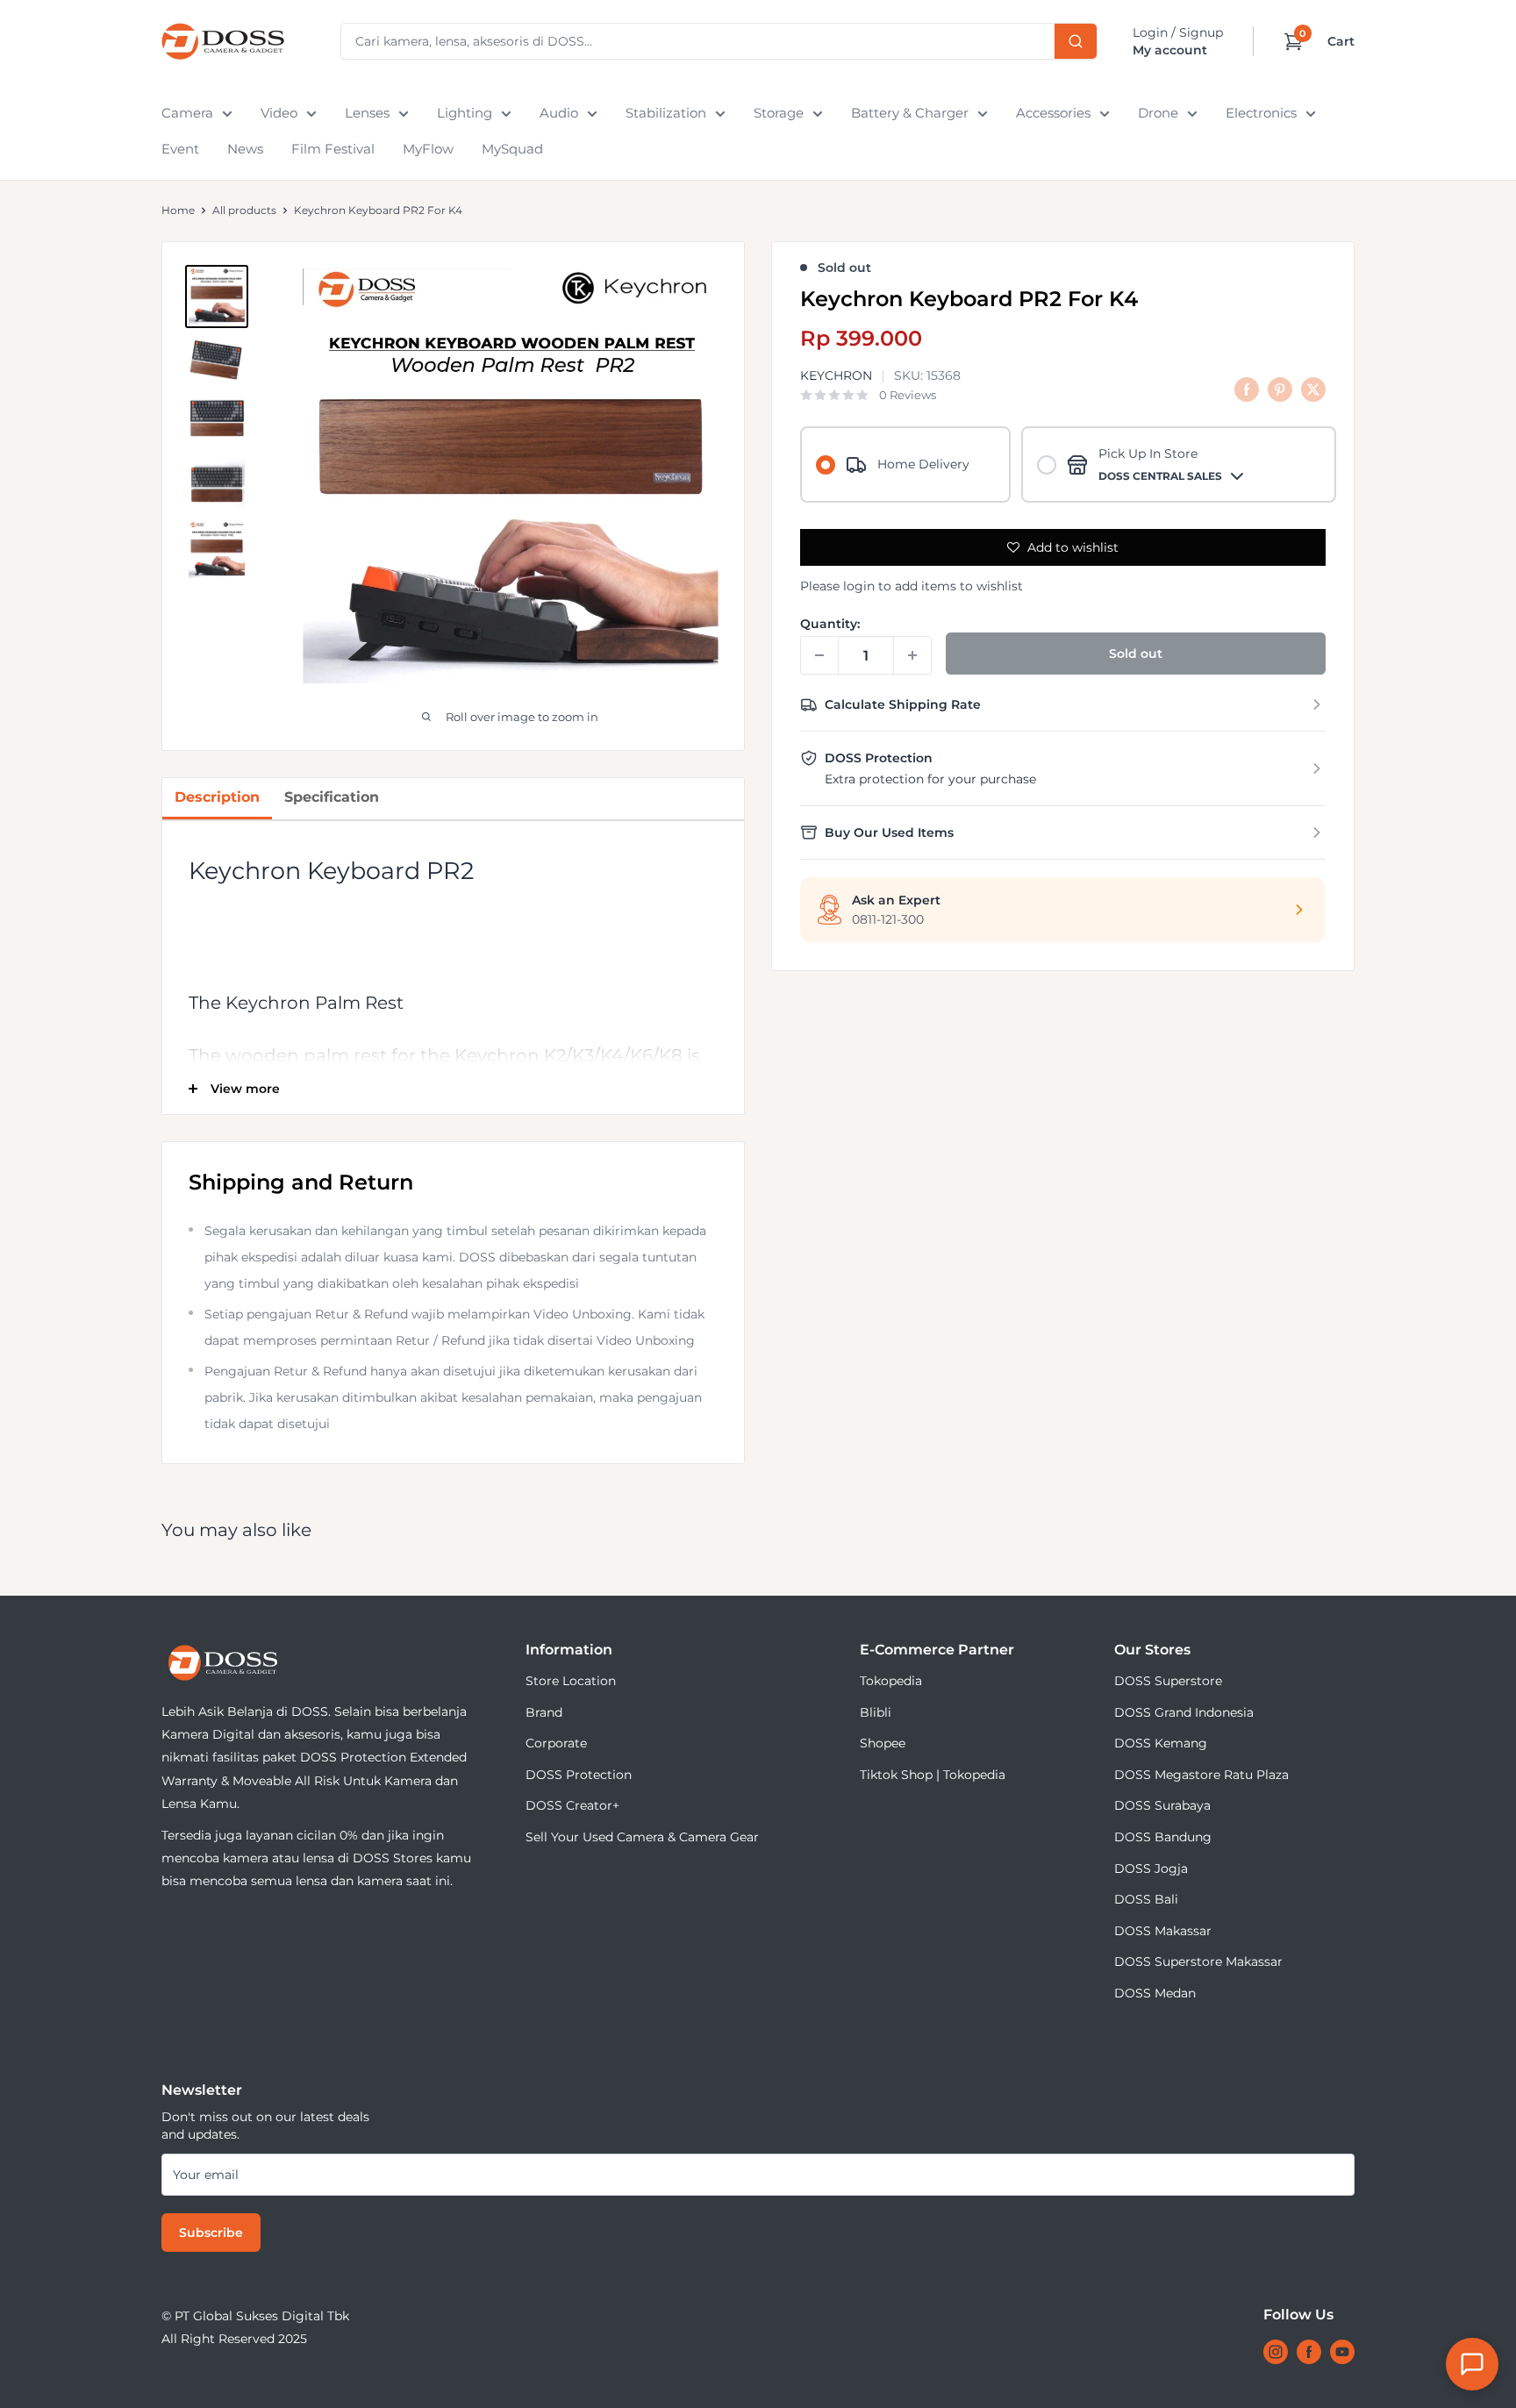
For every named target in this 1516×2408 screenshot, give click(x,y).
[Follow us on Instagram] (1276, 2352)
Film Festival (333, 149)
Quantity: (830, 624)
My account (1170, 50)
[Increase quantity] (912, 655)
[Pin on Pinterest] (1280, 389)
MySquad (512, 149)
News (245, 149)
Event (180, 149)
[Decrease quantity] (819, 655)
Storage (779, 113)
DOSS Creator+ (572, 1805)
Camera (187, 113)
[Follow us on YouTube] (1342, 2352)
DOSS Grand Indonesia (1184, 1712)
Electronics (1261, 113)
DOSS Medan (1155, 1993)
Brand (544, 1712)
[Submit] (1076, 41)
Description (217, 797)
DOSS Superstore (1168, 1681)
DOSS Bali (1146, 1899)
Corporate (556, 1743)
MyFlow (428, 149)
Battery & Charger (910, 113)
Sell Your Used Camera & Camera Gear (642, 1837)
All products (244, 210)
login (859, 586)
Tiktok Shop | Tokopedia (933, 1775)
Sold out (1136, 654)
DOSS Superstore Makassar (1198, 1961)
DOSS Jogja (1151, 1869)
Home (178, 210)
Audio (559, 113)
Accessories (1053, 113)
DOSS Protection (579, 1775)
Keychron (836, 376)
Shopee (883, 1743)
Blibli (876, 1712)
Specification (332, 797)
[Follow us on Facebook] (1309, 2352)
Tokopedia (891, 1681)
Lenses (367, 113)
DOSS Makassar (1163, 1931)
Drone (1158, 113)
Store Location (571, 1681)
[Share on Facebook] (1247, 389)
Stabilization (666, 113)
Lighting (465, 113)
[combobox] (719, 41)
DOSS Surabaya (1162, 1805)
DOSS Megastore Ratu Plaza (1201, 1775)
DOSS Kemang (1161, 1743)
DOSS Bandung (1163, 1837)
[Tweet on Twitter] (1313, 389)
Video (279, 113)
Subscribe (211, 2233)
